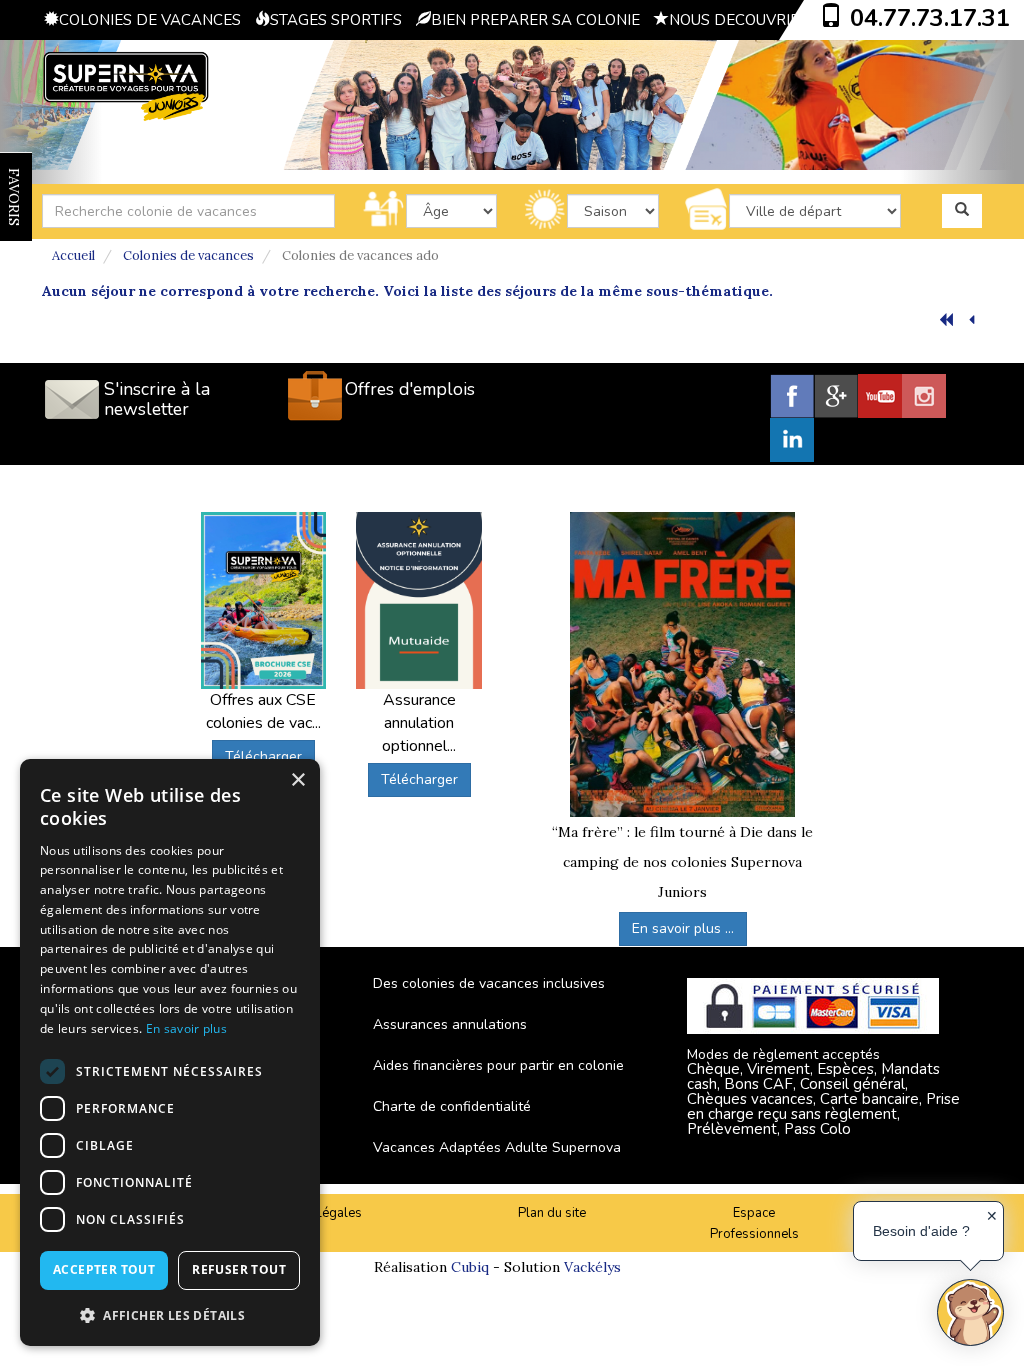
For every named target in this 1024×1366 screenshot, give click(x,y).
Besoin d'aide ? (921, 1231)
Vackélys (592, 1267)
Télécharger (263, 756)
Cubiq (470, 1267)
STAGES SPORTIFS (336, 20)
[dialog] (170, 1052)
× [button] (297, 780)
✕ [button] (992, 1216)
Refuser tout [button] (239, 1269)
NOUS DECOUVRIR (734, 20)
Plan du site (552, 1213)
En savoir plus (186, 1028)
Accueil (73, 255)
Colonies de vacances (188, 255)
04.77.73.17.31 (930, 18)
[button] (170, 1314)
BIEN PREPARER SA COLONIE (535, 20)
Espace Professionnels (754, 1223)
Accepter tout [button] (104, 1269)
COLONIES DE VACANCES (150, 20)
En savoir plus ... (683, 928)
